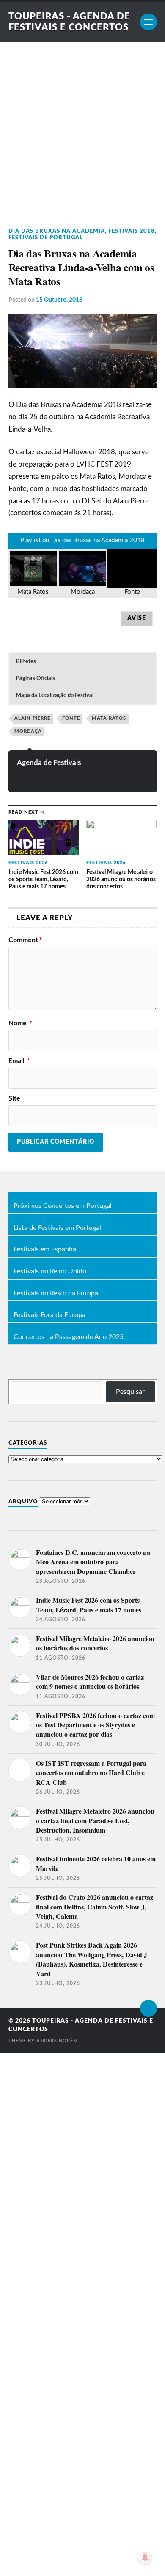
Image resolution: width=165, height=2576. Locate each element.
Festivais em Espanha (45, 1250)
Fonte (71, 718)
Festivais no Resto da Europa (56, 1294)
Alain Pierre (32, 718)
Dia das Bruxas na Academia (57, 231)
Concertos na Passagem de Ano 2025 (69, 1337)
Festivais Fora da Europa (49, 1315)
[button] (82, 662)
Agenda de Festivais (49, 763)
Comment (25, 940)
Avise (137, 618)
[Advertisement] (82, 129)
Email (19, 1061)
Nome (20, 1023)
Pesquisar (130, 1392)
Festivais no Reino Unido (50, 1272)
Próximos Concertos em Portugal (63, 1206)
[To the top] (148, 2008)
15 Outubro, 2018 (59, 300)
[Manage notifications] (145, 2557)
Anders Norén (57, 2041)
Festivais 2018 (132, 231)
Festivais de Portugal (46, 238)
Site (14, 1098)
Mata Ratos (109, 718)
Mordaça (28, 731)
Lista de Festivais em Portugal (57, 1228)
